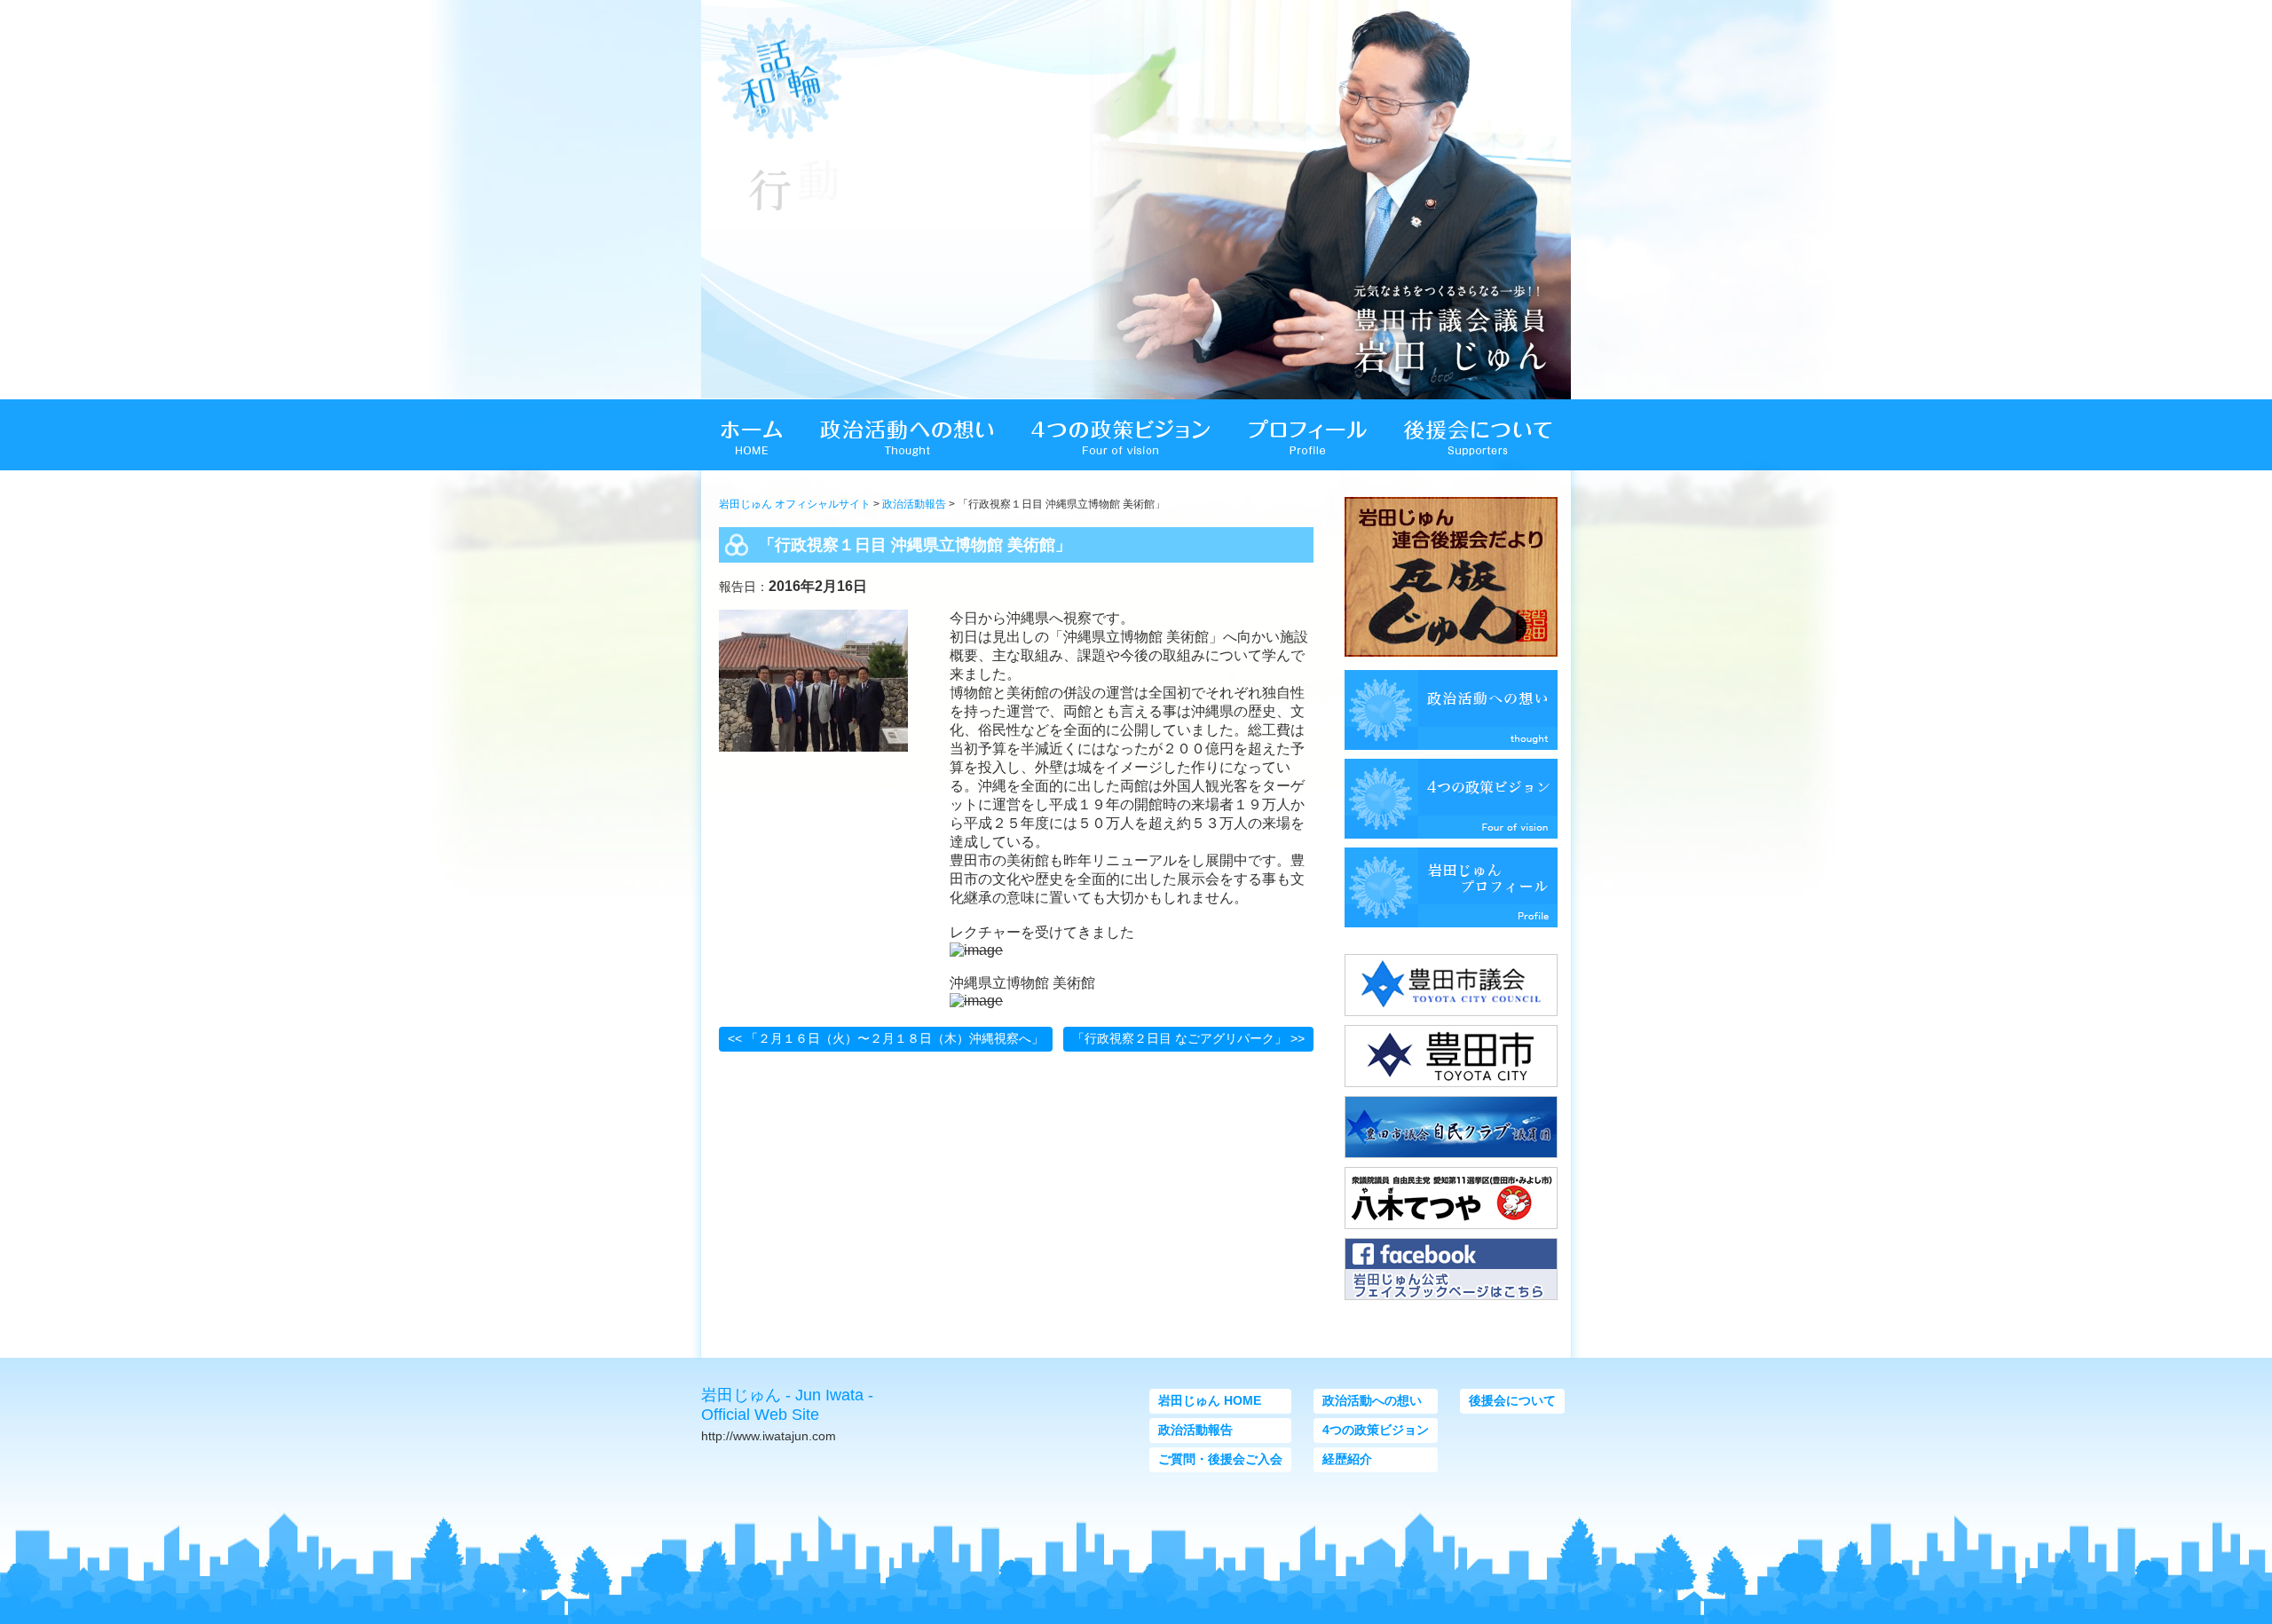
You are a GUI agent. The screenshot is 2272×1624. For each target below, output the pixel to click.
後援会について (1512, 1400)
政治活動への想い (1372, 1400)
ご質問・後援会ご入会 (1220, 1459)
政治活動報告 (914, 504)
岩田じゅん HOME (1210, 1400)
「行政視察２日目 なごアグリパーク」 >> (1188, 1038)
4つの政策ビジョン (1376, 1430)
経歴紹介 (1347, 1459)
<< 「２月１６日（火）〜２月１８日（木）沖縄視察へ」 (886, 1038)
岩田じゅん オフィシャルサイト (795, 504)
